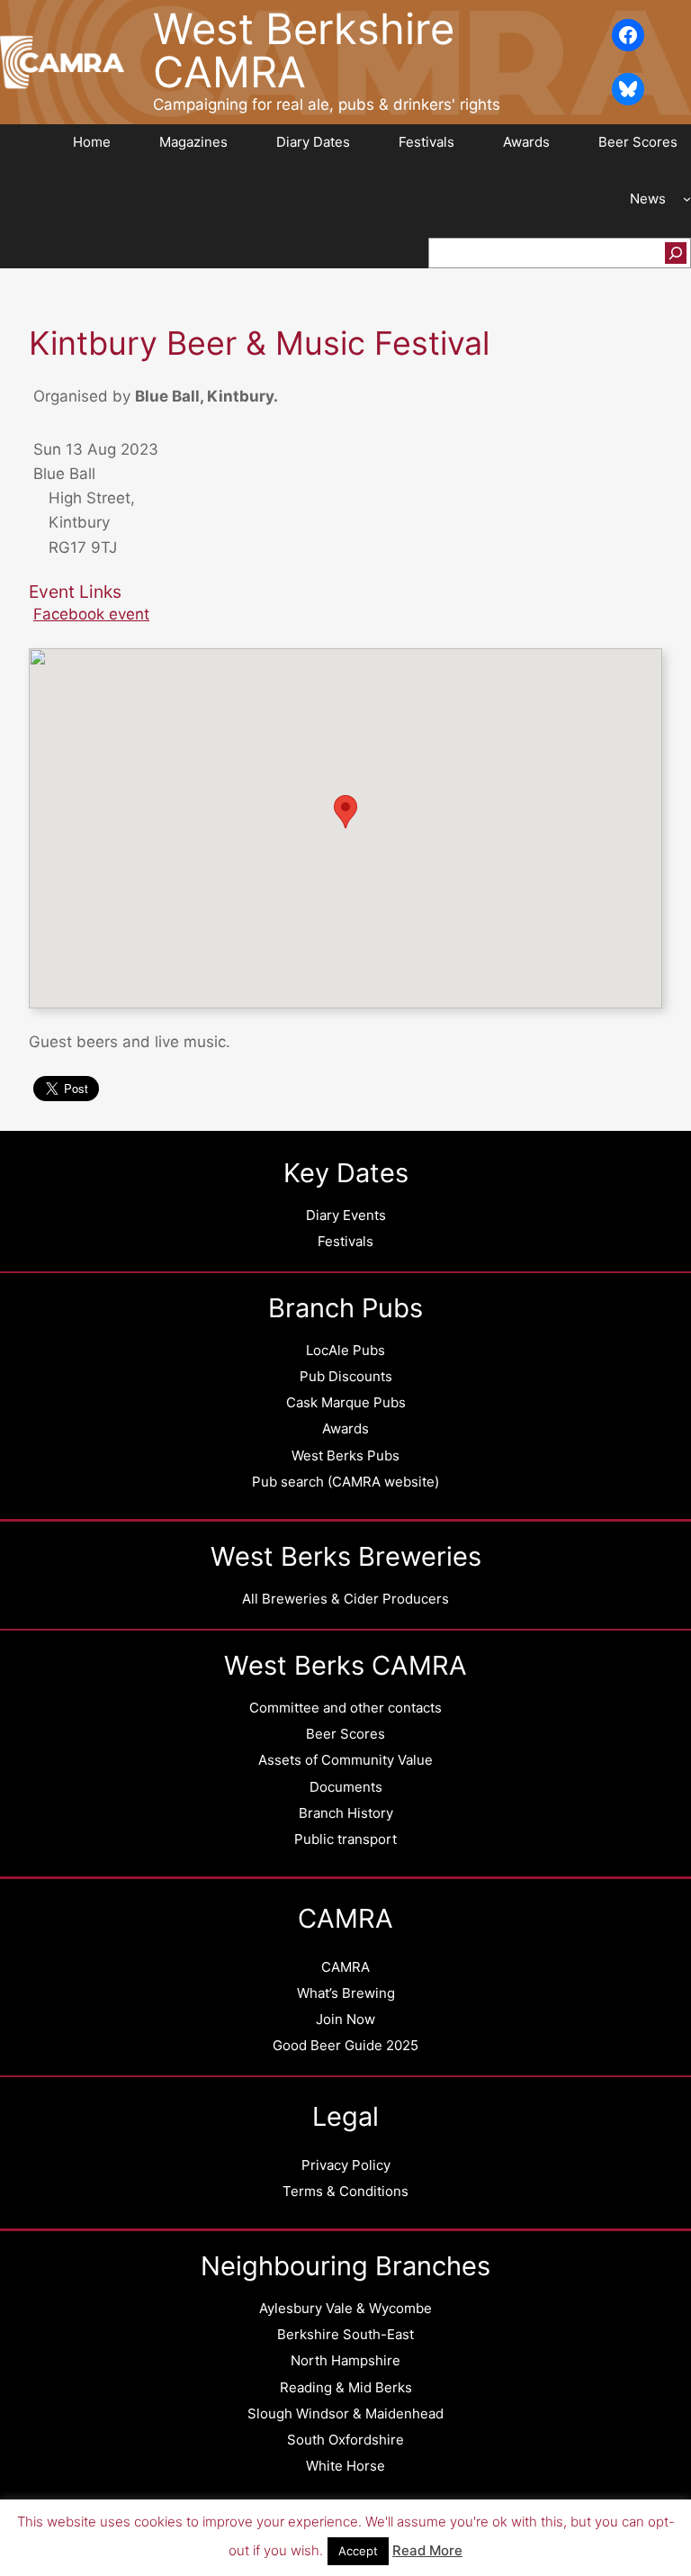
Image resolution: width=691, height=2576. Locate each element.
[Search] (676, 253)
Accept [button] (358, 2551)
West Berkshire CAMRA (304, 50)
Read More (427, 2550)
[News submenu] (687, 199)
